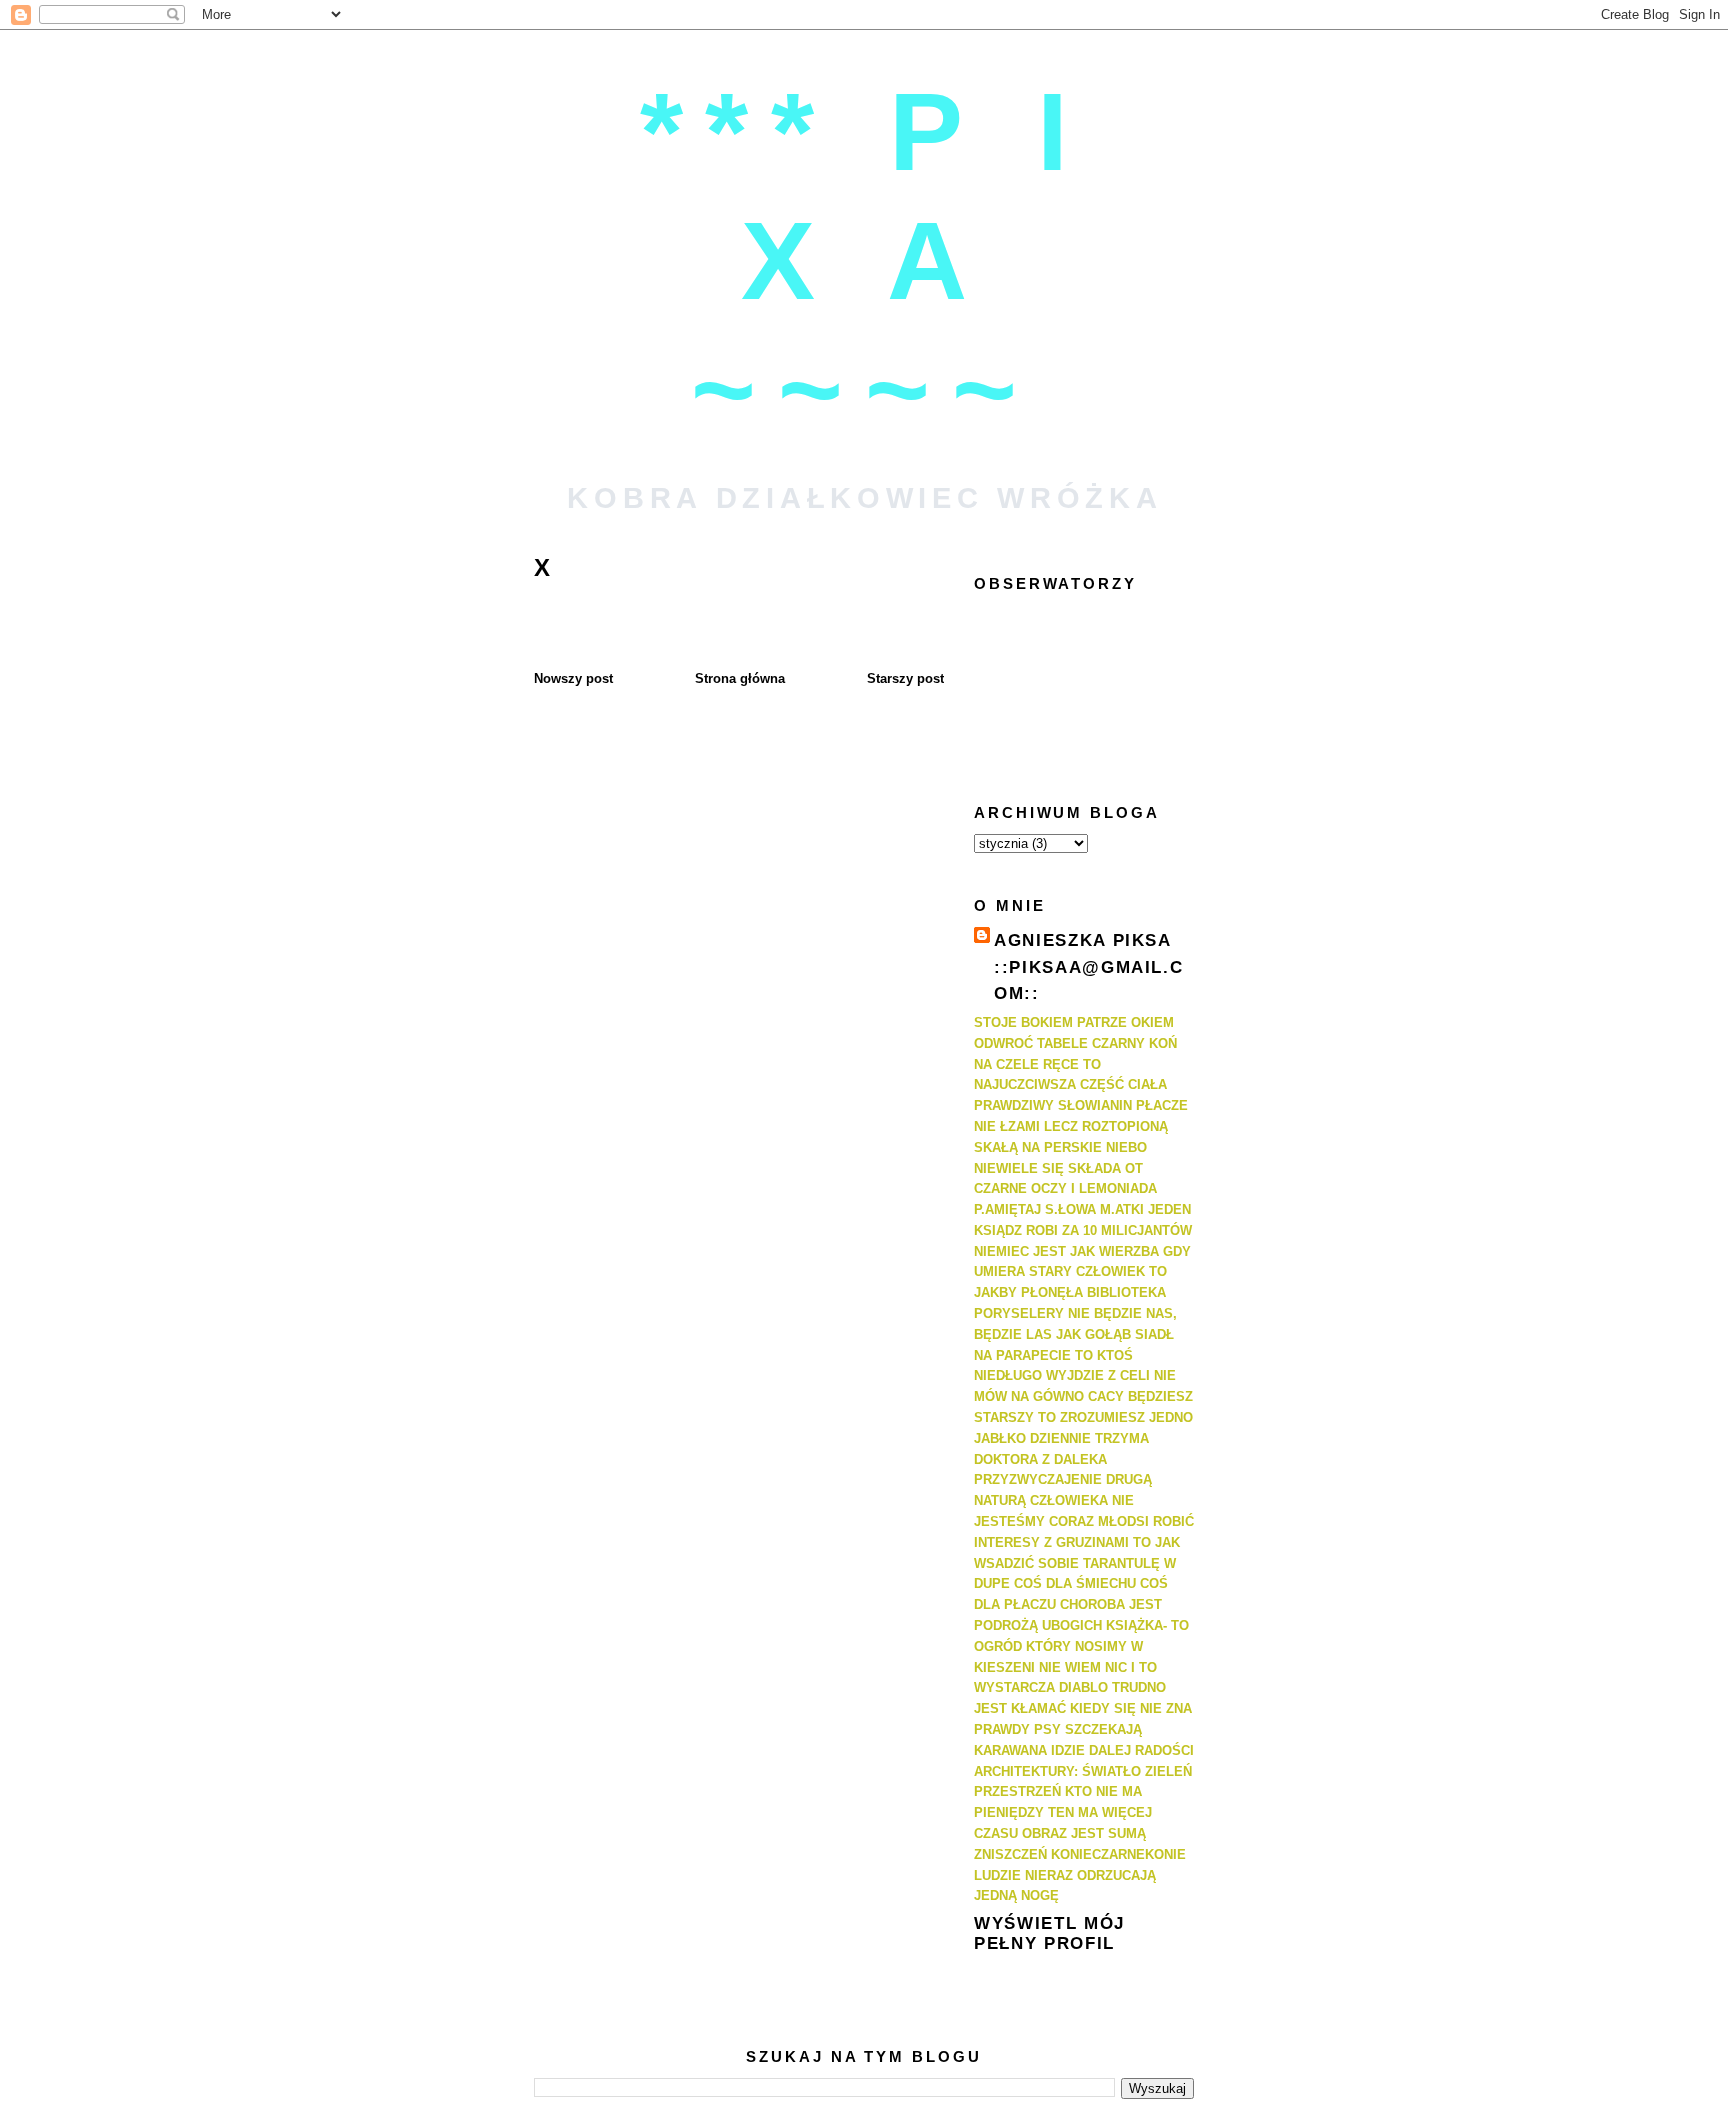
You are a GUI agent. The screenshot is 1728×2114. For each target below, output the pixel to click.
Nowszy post (573, 678)
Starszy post (905, 678)
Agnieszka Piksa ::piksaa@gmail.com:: (1088, 966)
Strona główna (740, 678)
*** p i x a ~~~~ (865, 260)
